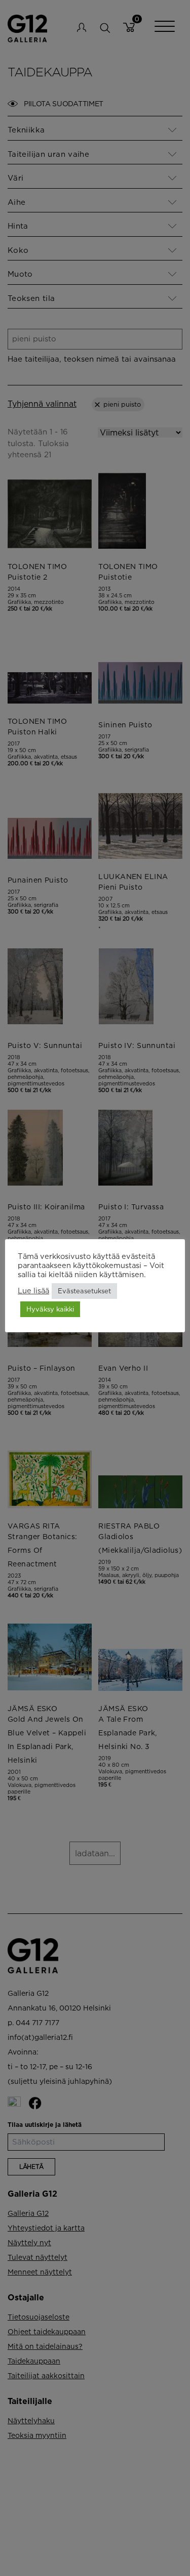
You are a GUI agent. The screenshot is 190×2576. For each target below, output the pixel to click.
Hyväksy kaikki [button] (50, 1309)
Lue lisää (33, 1291)
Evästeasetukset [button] (84, 1291)
